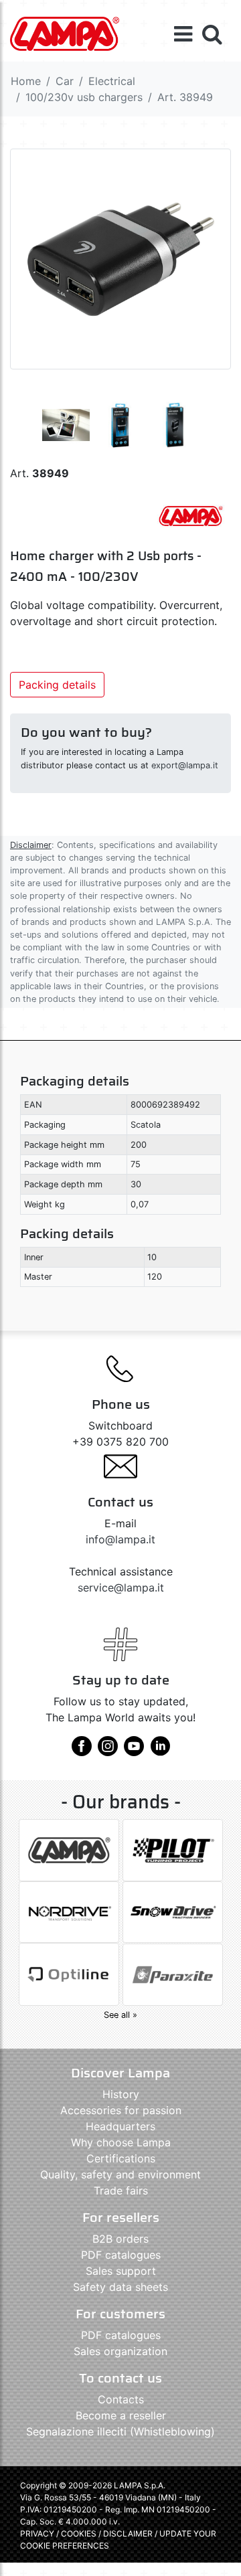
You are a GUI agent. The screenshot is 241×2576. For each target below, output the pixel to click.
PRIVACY (37, 2534)
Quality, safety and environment (120, 2174)
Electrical (112, 81)
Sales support (121, 2271)
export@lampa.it (185, 765)
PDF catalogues (121, 2255)
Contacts (121, 2399)
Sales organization (120, 2351)
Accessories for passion (121, 2110)
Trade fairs (121, 2191)
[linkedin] (160, 1751)
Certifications (121, 2158)
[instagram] (108, 1751)
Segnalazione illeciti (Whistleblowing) (120, 2431)
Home (26, 81)
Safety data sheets (120, 2287)
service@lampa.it (121, 1587)
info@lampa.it (120, 1539)
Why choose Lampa (121, 2142)
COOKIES (79, 2534)
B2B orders (120, 2239)
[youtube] (134, 1751)
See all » (120, 2015)
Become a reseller (121, 2415)
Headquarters (120, 2126)
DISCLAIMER (129, 2534)
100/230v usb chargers (84, 97)
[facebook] (82, 1751)
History (121, 2094)
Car (65, 81)
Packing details (57, 685)
